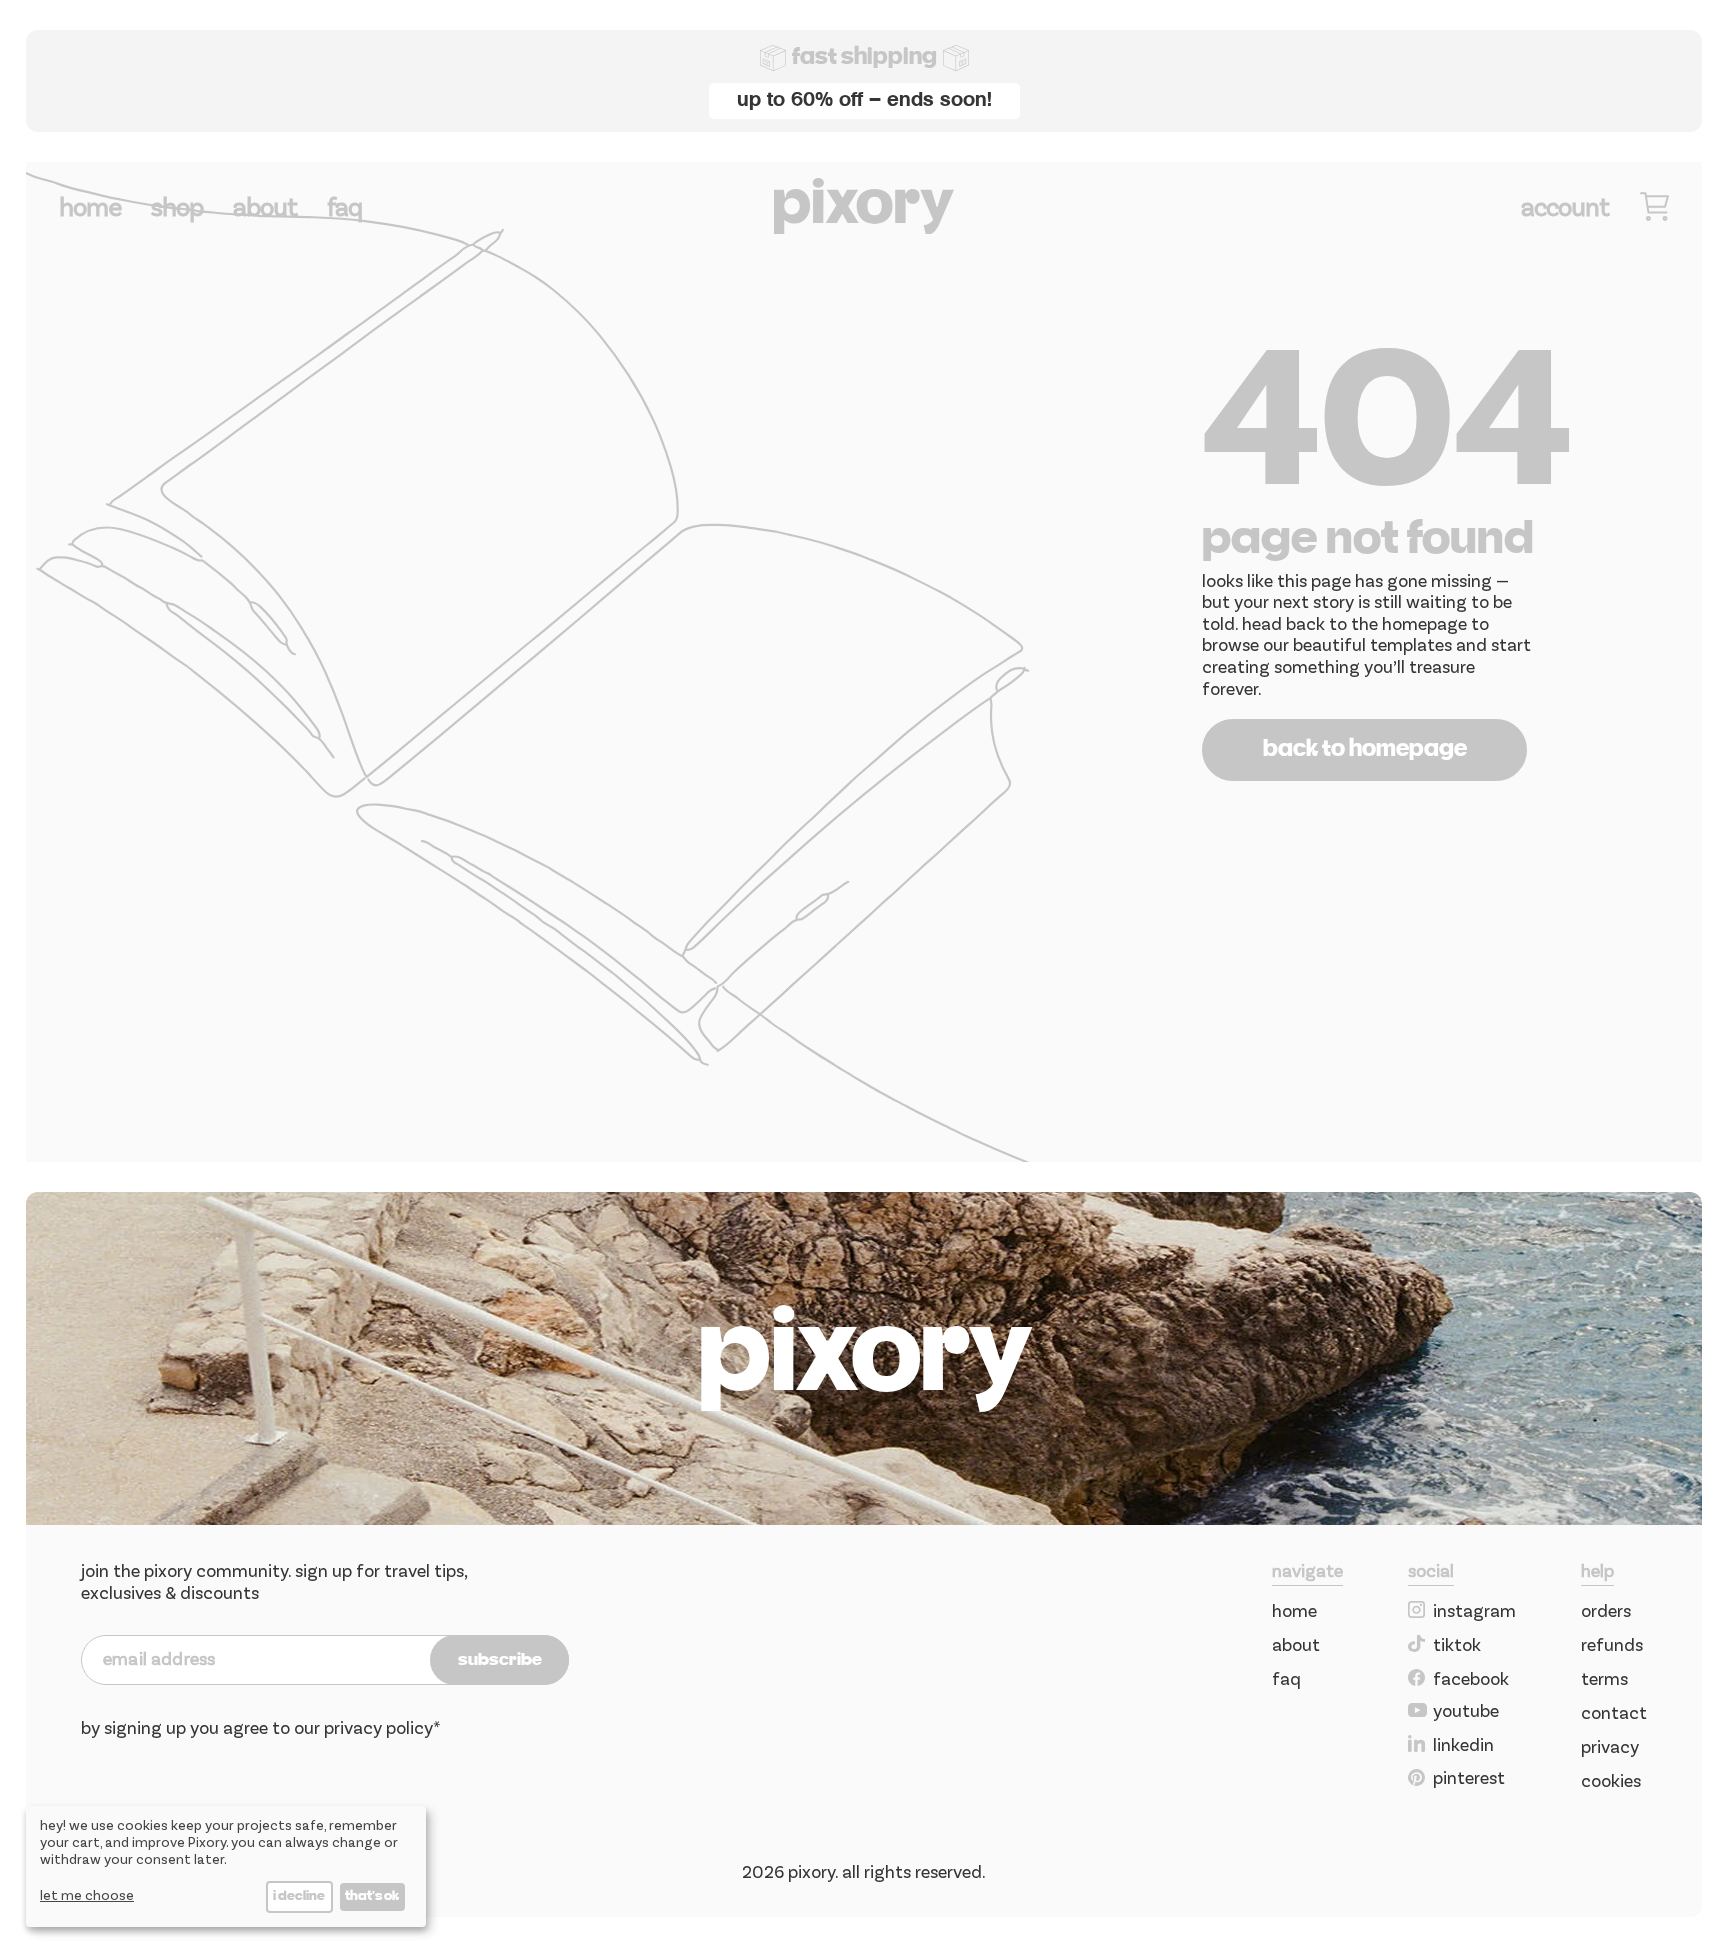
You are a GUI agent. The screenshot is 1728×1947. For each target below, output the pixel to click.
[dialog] (226, 1866)
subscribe (500, 1660)
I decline (299, 1896)
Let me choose (87, 1894)
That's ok (372, 1896)
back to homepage (1365, 749)
